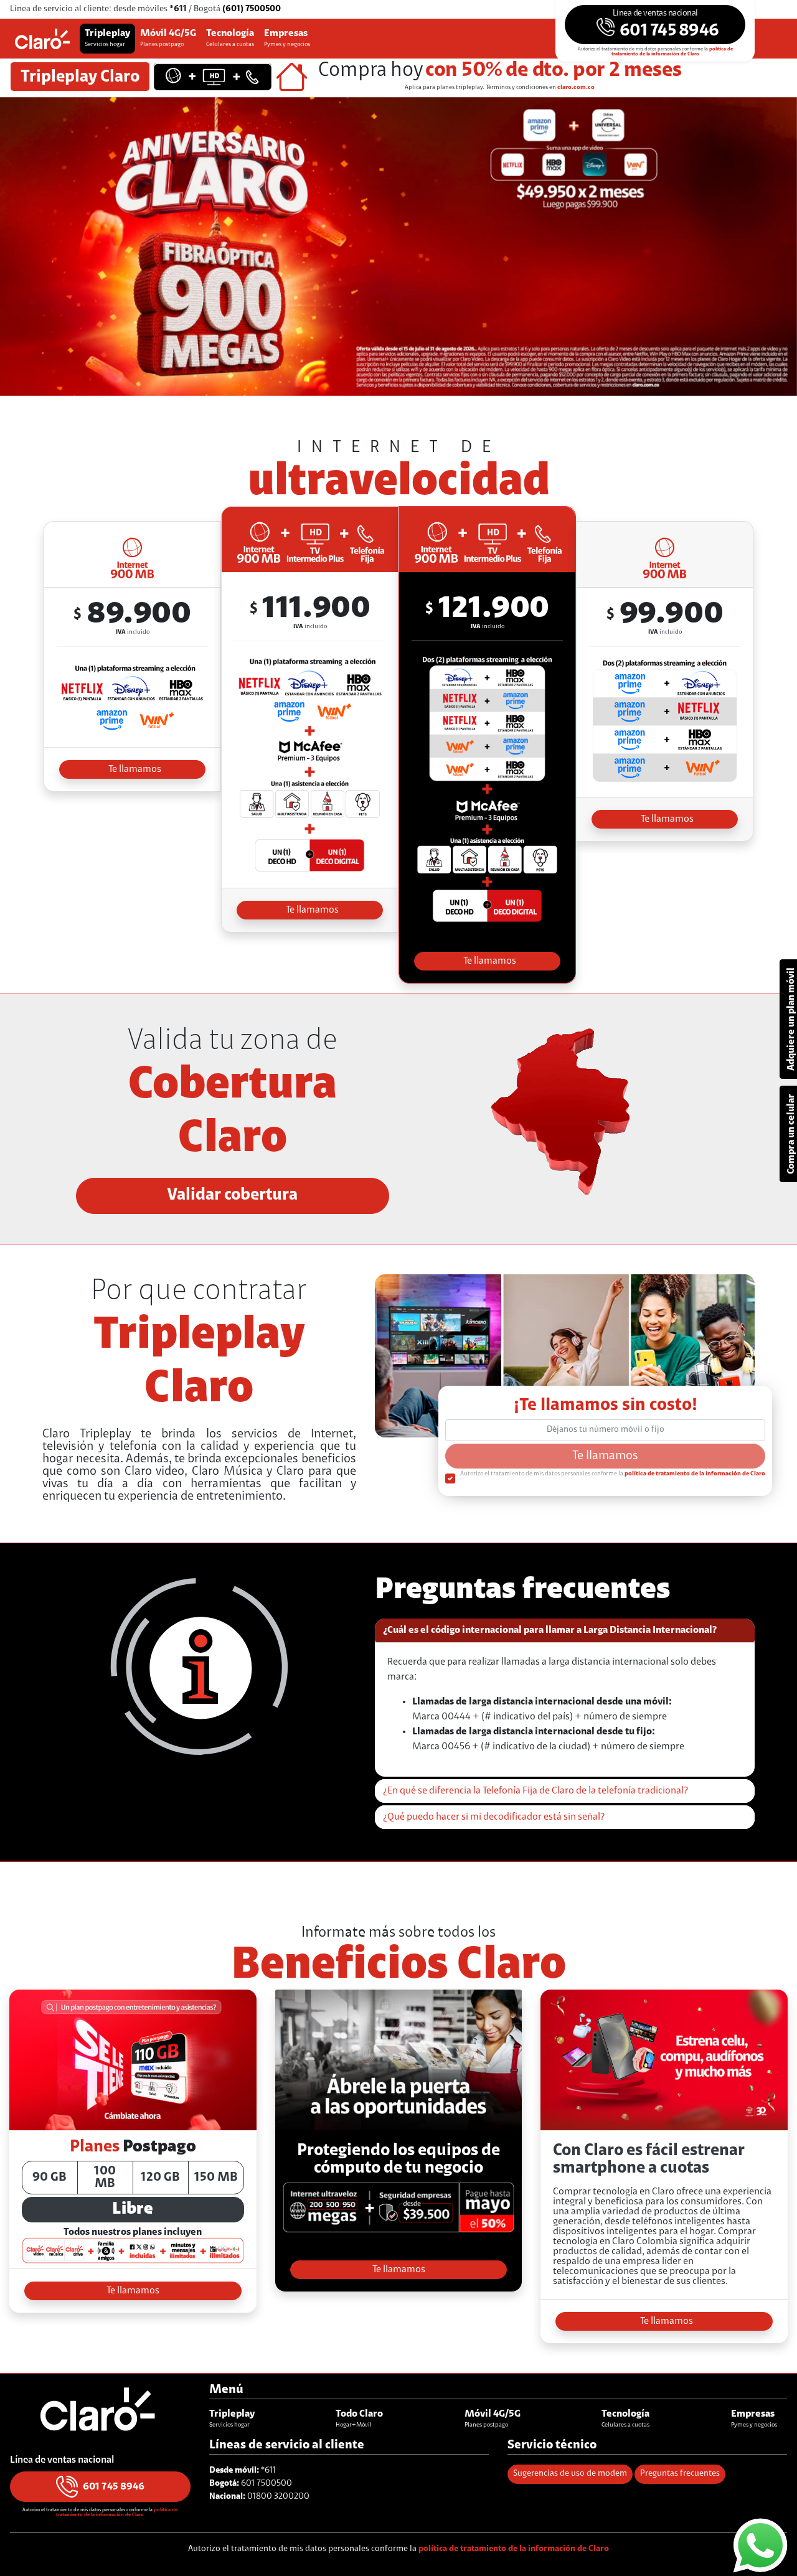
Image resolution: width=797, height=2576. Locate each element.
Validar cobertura (232, 1196)
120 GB (160, 2178)
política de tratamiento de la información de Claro (672, 52)
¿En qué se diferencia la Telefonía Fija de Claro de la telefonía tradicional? (535, 1791)
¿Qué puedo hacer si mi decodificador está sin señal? (494, 1817)
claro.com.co (576, 88)
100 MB (105, 2178)
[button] (655, 25)
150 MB (216, 2178)
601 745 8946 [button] (114, 2487)
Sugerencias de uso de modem (570, 2474)
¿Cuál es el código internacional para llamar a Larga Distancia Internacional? (550, 1630)
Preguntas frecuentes (680, 2474)
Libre (133, 2210)
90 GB (50, 2178)
